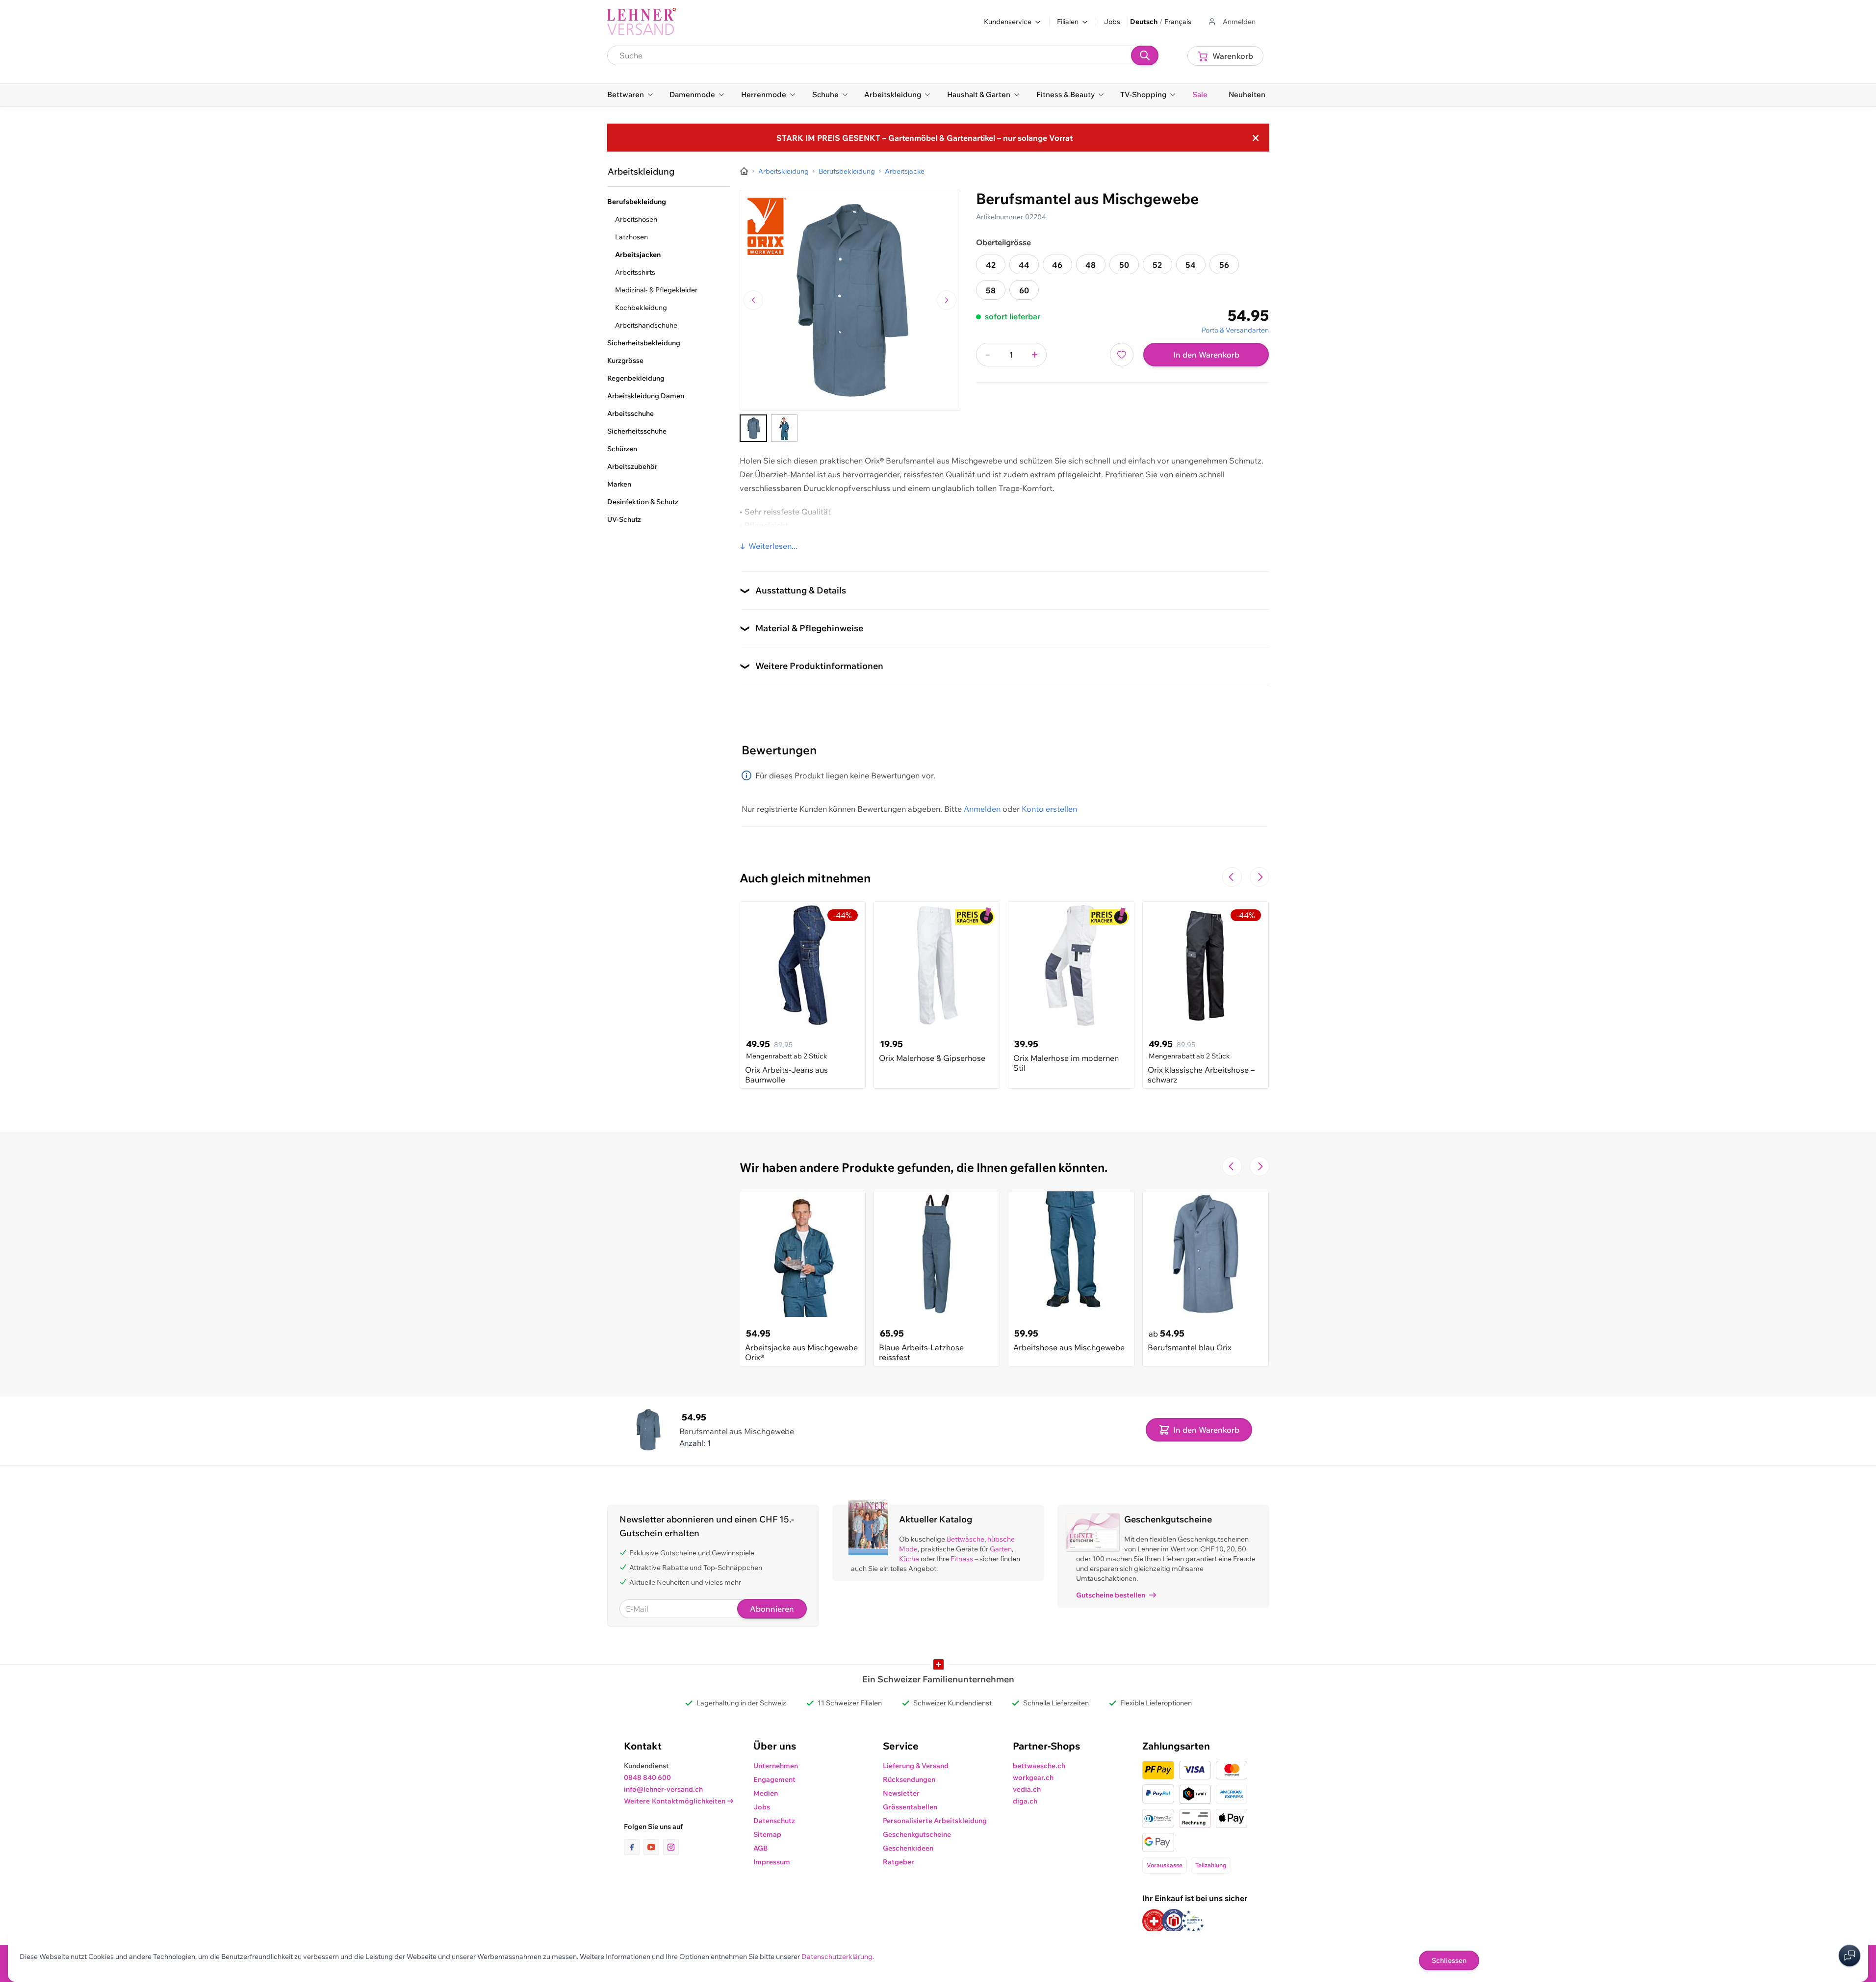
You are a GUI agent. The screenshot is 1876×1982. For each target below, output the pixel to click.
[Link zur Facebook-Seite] (634, 1847)
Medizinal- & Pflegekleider (656, 290)
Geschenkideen (908, 1848)
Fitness (962, 1559)
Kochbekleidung (641, 308)
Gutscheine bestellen (1111, 1595)
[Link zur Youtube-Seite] (653, 1847)
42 (991, 265)
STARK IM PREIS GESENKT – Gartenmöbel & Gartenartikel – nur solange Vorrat (925, 138)
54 (1191, 265)
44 (1024, 265)
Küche (909, 1559)
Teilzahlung (1211, 1865)
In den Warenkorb (1206, 355)
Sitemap (767, 1834)
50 (1124, 265)
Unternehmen (776, 1766)
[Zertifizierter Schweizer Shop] (1154, 1921)
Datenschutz (774, 1821)
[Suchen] (1145, 55)
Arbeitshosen (636, 219)
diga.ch (1025, 1801)
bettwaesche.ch (1039, 1766)
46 (1057, 265)
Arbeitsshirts (635, 272)
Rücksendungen (909, 1779)
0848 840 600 (647, 1777)
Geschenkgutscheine (917, 1834)
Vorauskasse (1165, 1865)
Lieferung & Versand (916, 1766)
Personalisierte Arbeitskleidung (935, 1821)
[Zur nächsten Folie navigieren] (1259, 877)
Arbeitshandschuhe (646, 325)
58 (991, 290)
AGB (761, 1848)
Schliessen (1449, 1960)
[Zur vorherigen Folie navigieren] (1232, 877)
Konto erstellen (1049, 809)
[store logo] (642, 22)
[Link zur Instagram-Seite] (671, 1847)
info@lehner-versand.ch (663, 1789)
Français (1178, 22)
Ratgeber (899, 1862)
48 (1091, 265)
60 (1024, 290)
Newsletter (901, 1793)
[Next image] (947, 300)
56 (1224, 265)
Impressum (772, 1862)
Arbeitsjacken (638, 255)
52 (1157, 265)
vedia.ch (1027, 1789)
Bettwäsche (965, 1539)
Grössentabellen (910, 1807)
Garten (1001, 1549)
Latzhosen (631, 237)
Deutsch (1144, 22)
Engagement (774, 1779)
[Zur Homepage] (744, 171)
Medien (766, 1793)
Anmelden (982, 809)
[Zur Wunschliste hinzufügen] (1122, 355)
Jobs (1112, 22)
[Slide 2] (784, 428)
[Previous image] (753, 300)
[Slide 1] (753, 428)
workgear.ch (1033, 1777)
